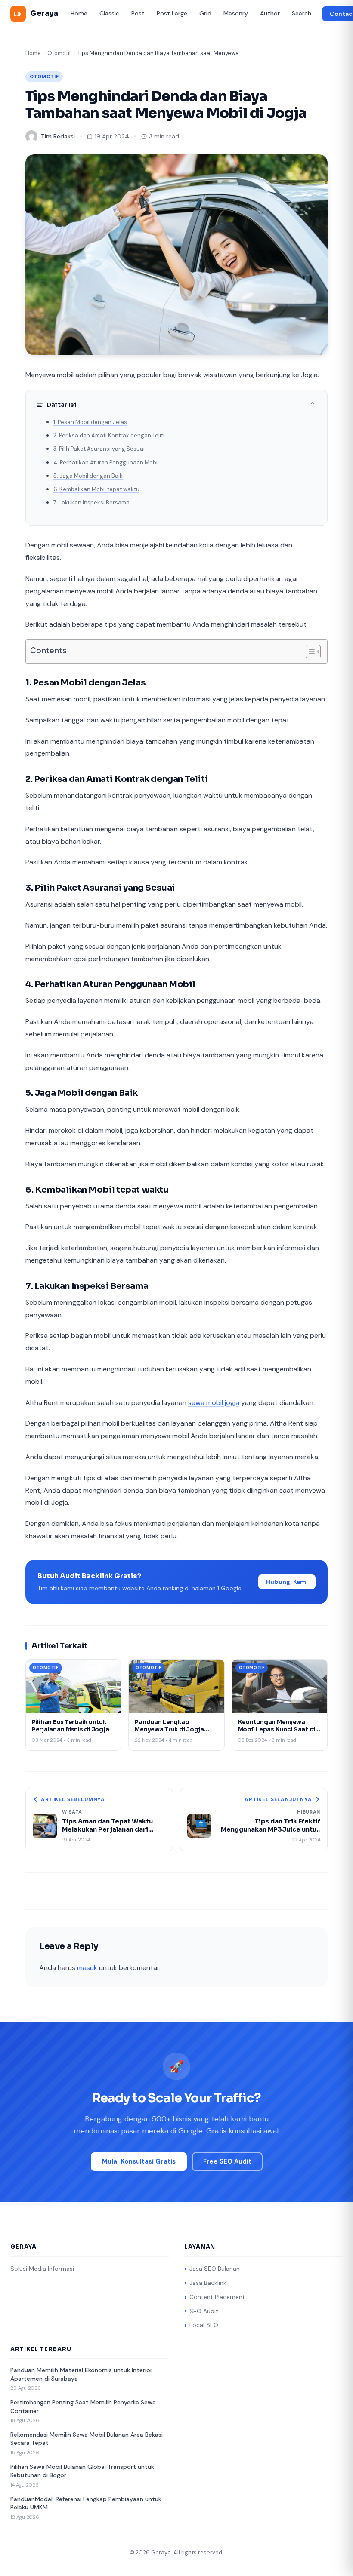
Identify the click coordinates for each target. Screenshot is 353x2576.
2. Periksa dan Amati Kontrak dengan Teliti (109, 435)
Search (302, 13)
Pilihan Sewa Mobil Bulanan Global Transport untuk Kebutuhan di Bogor (82, 2471)
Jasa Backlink (208, 2283)
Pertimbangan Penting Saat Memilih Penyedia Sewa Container (83, 2407)
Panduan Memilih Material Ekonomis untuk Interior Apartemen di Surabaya (81, 2374)
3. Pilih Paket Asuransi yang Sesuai (99, 449)
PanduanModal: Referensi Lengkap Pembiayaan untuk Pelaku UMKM (86, 2503)
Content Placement (217, 2297)
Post (138, 13)
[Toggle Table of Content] (309, 652)
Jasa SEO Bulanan (215, 2269)
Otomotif (59, 53)
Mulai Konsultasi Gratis (139, 2161)
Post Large (172, 13)
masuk (87, 1968)
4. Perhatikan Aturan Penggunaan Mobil (106, 463)
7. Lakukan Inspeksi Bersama (91, 503)
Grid (205, 13)
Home (79, 13)
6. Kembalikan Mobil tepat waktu (96, 489)
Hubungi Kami (287, 1582)
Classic (109, 13)
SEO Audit (204, 2311)
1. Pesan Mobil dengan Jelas (90, 422)
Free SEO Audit (227, 2161)
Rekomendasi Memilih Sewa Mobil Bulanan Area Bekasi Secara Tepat (87, 2439)
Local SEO (204, 2325)
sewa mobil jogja (214, 1403)
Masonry (236, 13)
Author (270, 13)
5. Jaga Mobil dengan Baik (88, 476)
